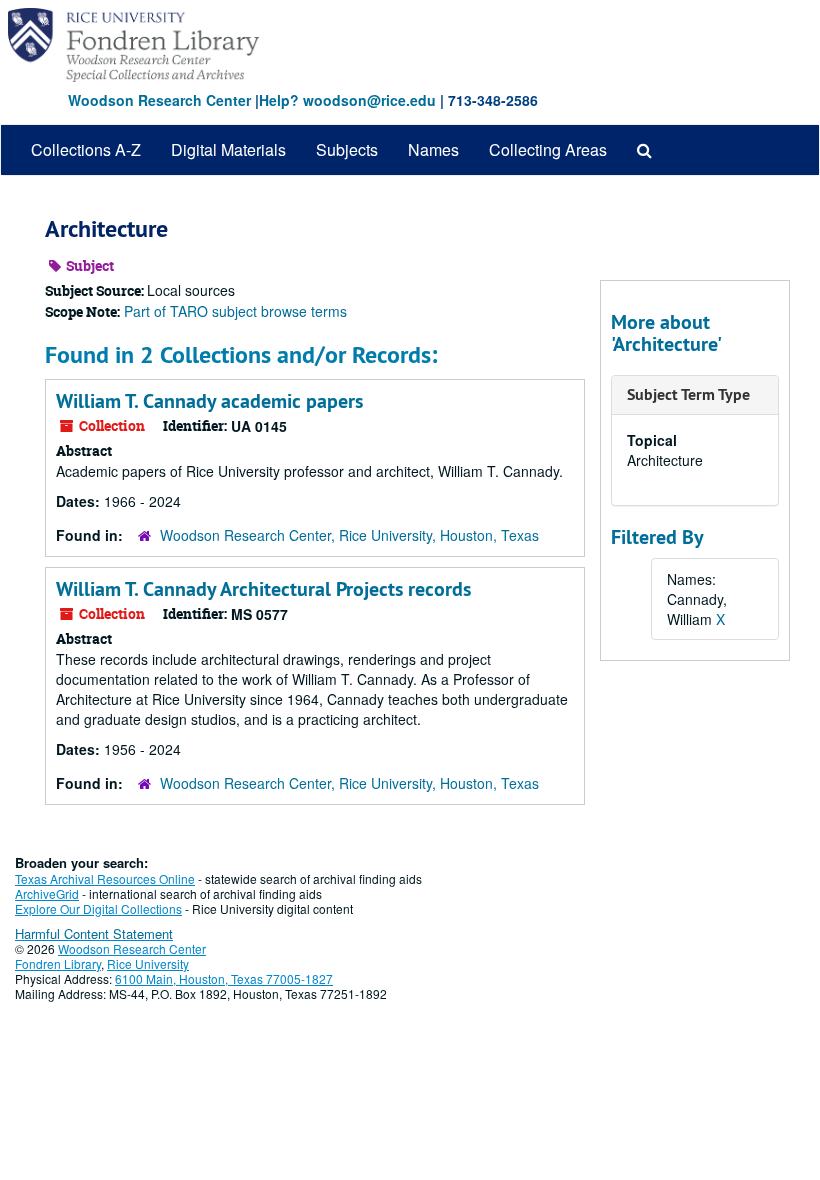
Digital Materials (228, 149)
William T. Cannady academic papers (209, 401)
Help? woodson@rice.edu (347, 100)
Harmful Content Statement (94, 933)
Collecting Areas (548, 149)
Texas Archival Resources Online (105, 878)
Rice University (148, 963)
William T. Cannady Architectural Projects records (263, 589)
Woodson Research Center (159, 100)
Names (433, 149)
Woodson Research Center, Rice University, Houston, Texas (349, 535)
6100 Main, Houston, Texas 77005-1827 (224, 978)
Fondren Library (58, 963)
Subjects (347, 149)
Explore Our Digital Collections (98, 908)
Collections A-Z (86, 149)
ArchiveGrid (47, 893)
